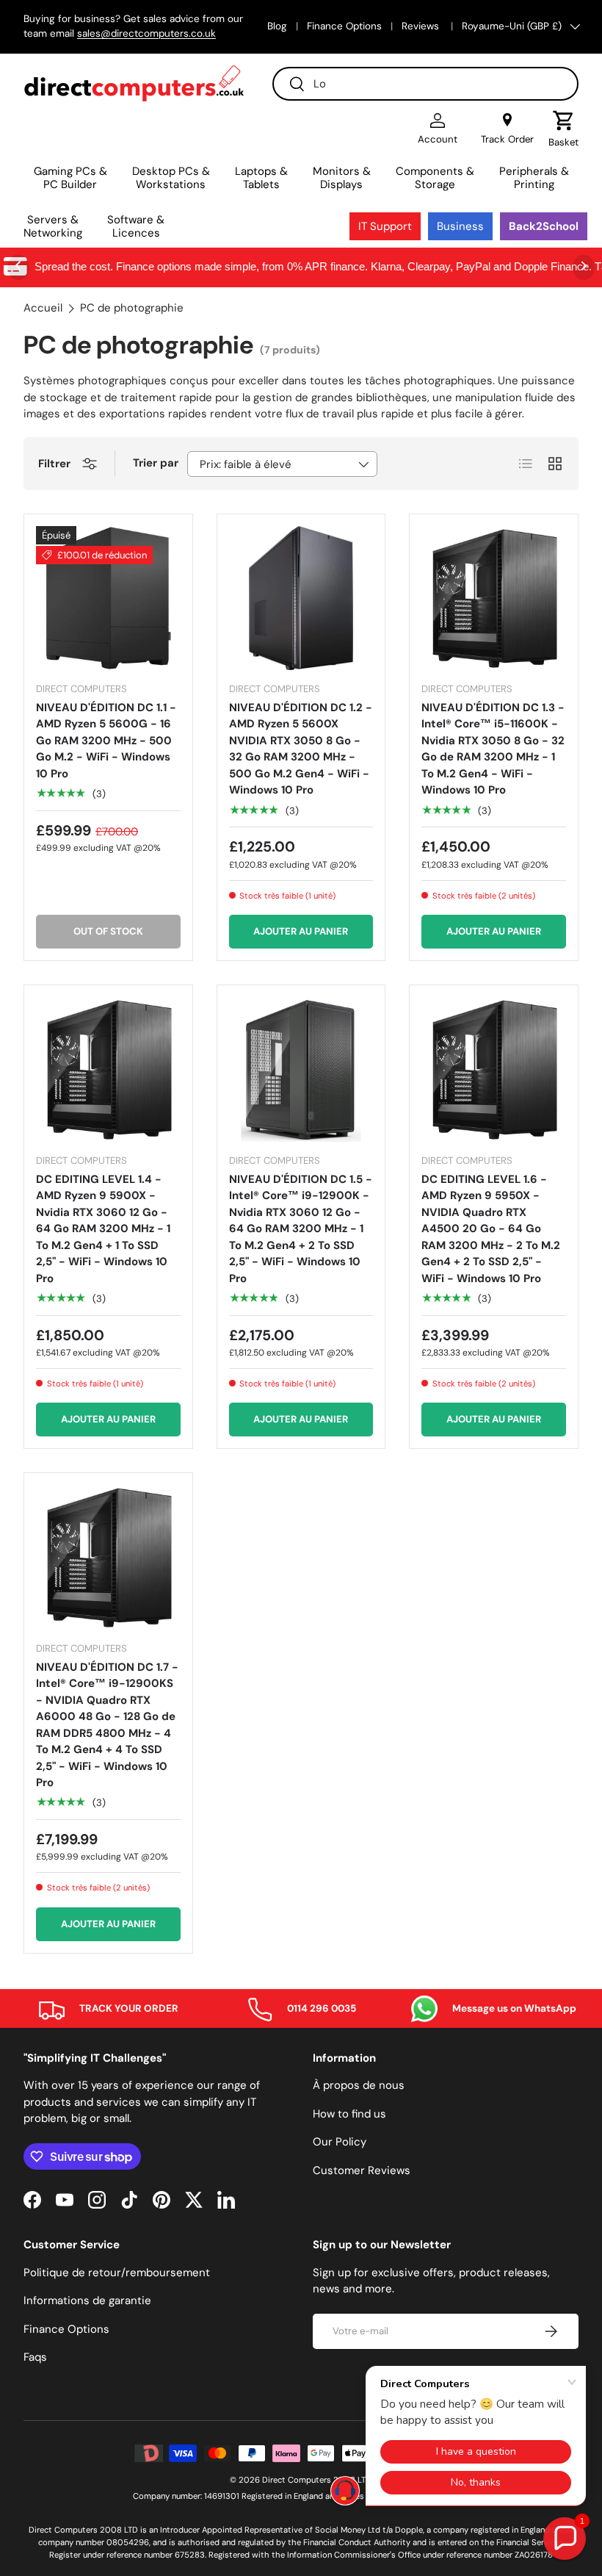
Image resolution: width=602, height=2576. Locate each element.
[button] (563, 129)
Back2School (544, 226)
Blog (277, 26)
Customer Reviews (362, 2170)
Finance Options (344, 26)
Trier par (156, 463)
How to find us (349, 2114)
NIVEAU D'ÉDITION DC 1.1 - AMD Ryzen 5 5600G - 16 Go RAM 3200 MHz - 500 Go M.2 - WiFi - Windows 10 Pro (106, 741)
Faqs (35, 2357)
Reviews (422, 26)
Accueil (43, 308)
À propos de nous (359, 2085)
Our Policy (340, 2142)
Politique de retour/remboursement (117, 2273)
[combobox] (425, 84)
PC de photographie (132, 308)
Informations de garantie (87, 2300)
